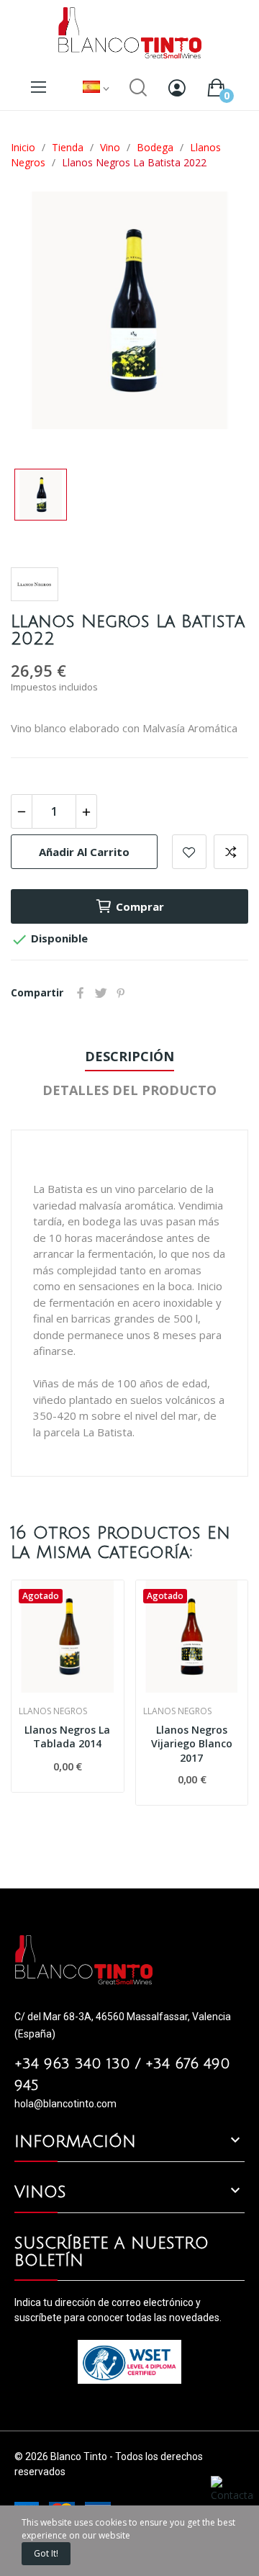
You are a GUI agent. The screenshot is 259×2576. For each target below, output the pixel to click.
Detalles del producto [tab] (129, 1090)
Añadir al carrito (84, 852)
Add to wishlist (189, 852)
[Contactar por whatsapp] (232, 2503)
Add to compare (231, 852)
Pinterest (121, 993)
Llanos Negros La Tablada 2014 (67, 1737)
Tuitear (101, 993)
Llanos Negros (53, 1711)
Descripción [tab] (129, 1056)
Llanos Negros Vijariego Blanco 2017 (192, 1744)
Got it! (46, 2553)
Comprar (140, 906)
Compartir (81, 993)
